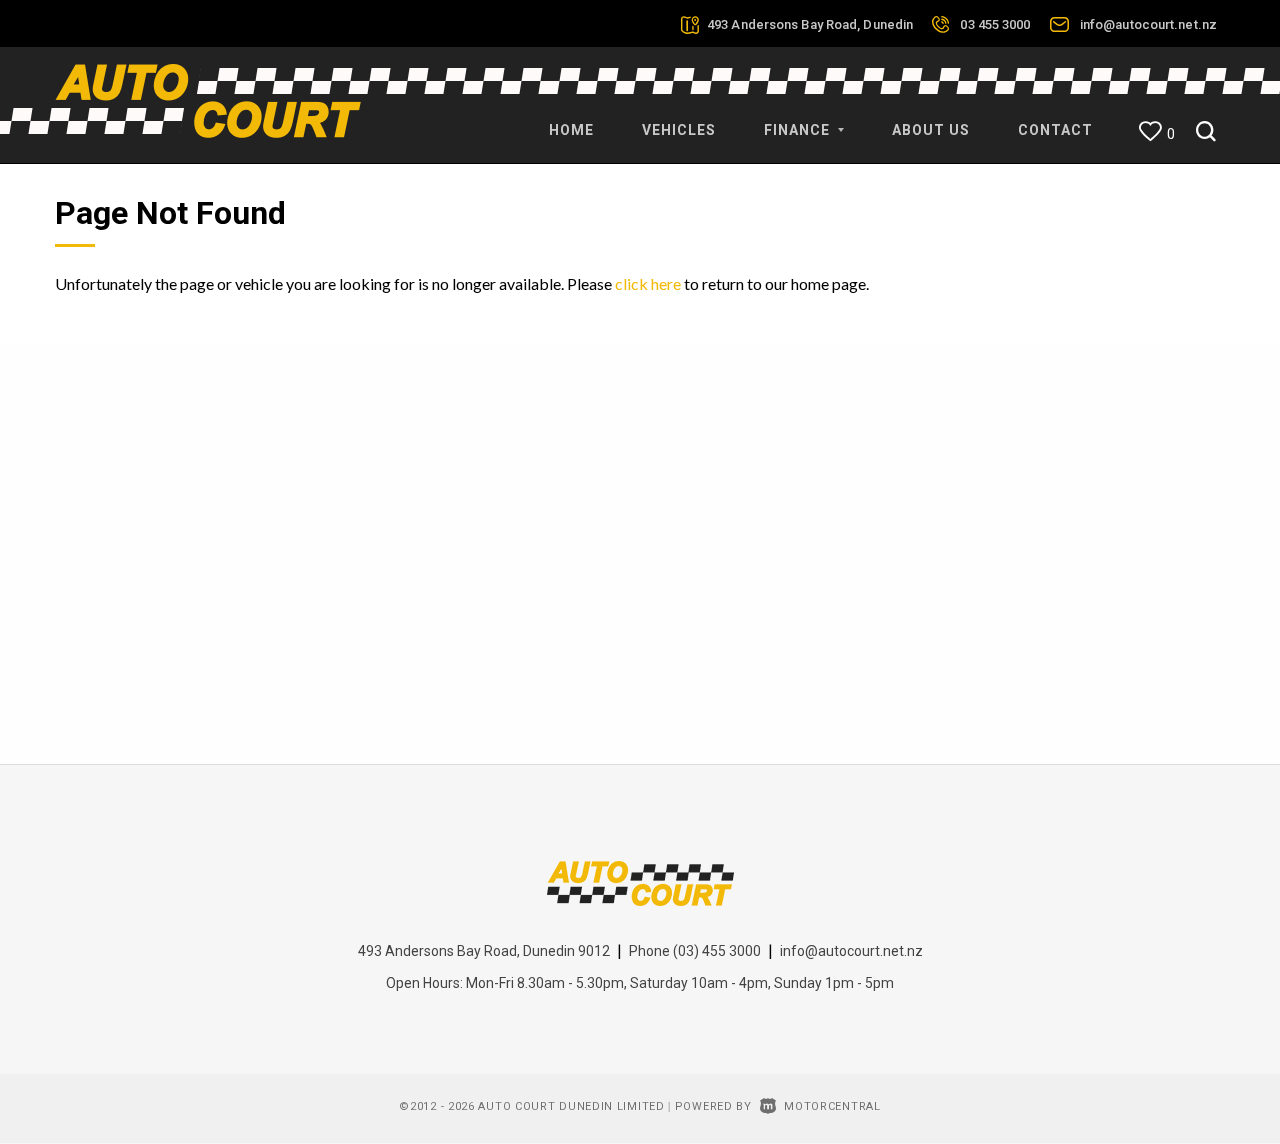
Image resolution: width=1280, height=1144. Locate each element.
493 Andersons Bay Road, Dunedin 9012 (484, 951)
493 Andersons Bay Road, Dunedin (810, 24)
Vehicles (679, 130)
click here (648, 283)
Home (571, 130)
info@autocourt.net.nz (1148, 24)
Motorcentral (832, 1106)
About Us (931, 130)
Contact (1055, 130)
